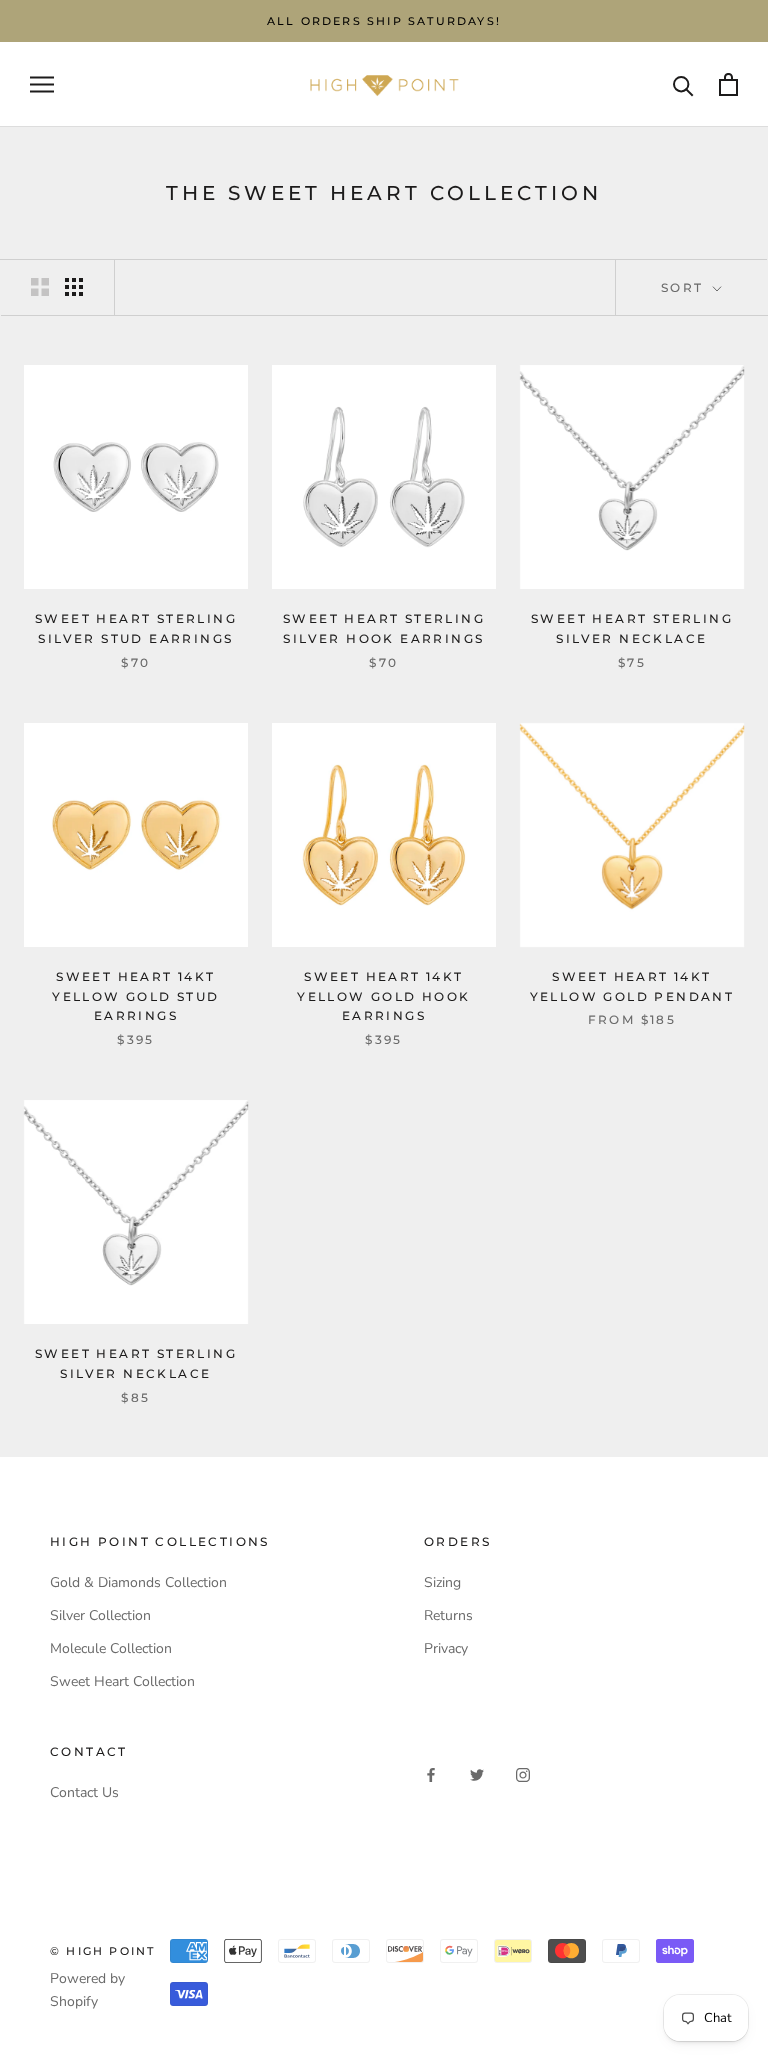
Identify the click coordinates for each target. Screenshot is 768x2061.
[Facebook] (431, 1773)
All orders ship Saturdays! (384, 21)
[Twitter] (477, 1773)
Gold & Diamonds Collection (138, 1582)
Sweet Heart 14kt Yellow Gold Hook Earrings (383, 996)
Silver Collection (100, 1615)
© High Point (102, 1951)
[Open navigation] (42, 84)
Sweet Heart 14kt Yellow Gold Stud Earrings (135, 996)
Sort (685, 287)
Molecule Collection (111, 1648)
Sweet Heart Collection (122, 1681)
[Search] (683, 84)
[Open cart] (728, 84)
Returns (448, 1615)
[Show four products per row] (74, 287)
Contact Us (84, 1792)
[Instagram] (523, 1773)
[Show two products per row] (40, 287)
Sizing (442, 1582)
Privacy (446, 1648)
